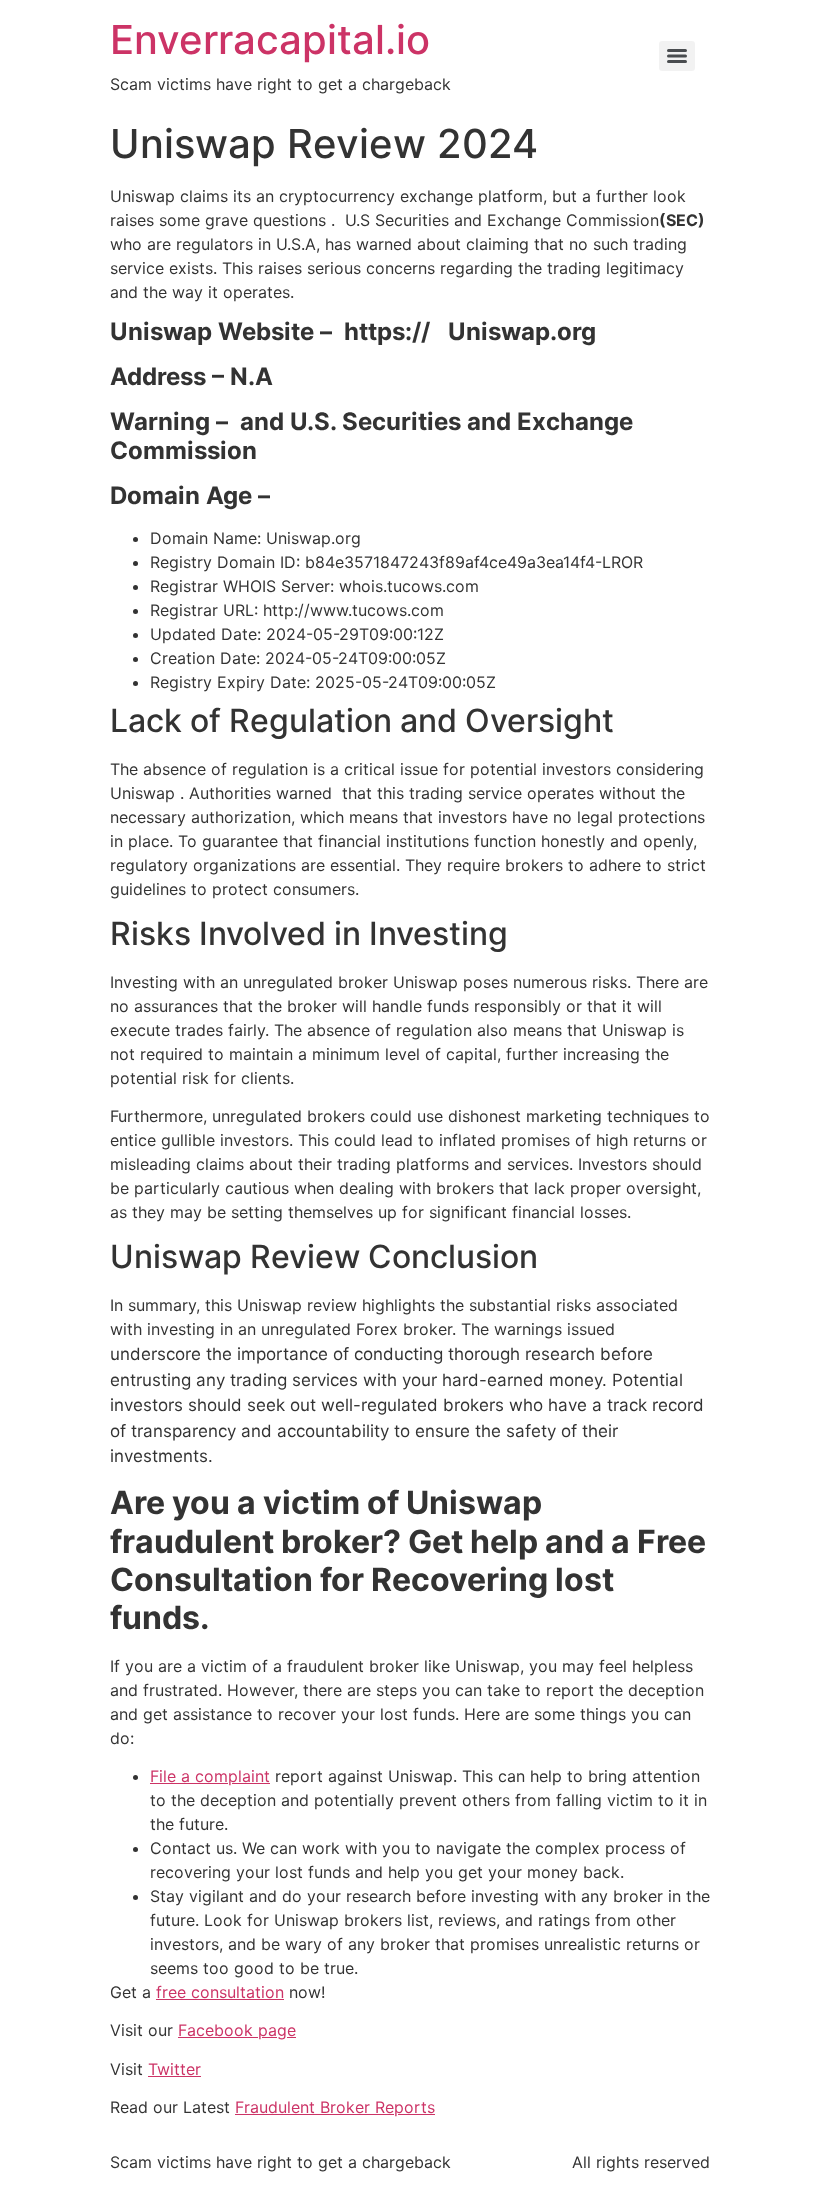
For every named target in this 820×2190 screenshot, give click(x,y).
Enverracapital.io (270, 39)
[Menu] (677, 56)
